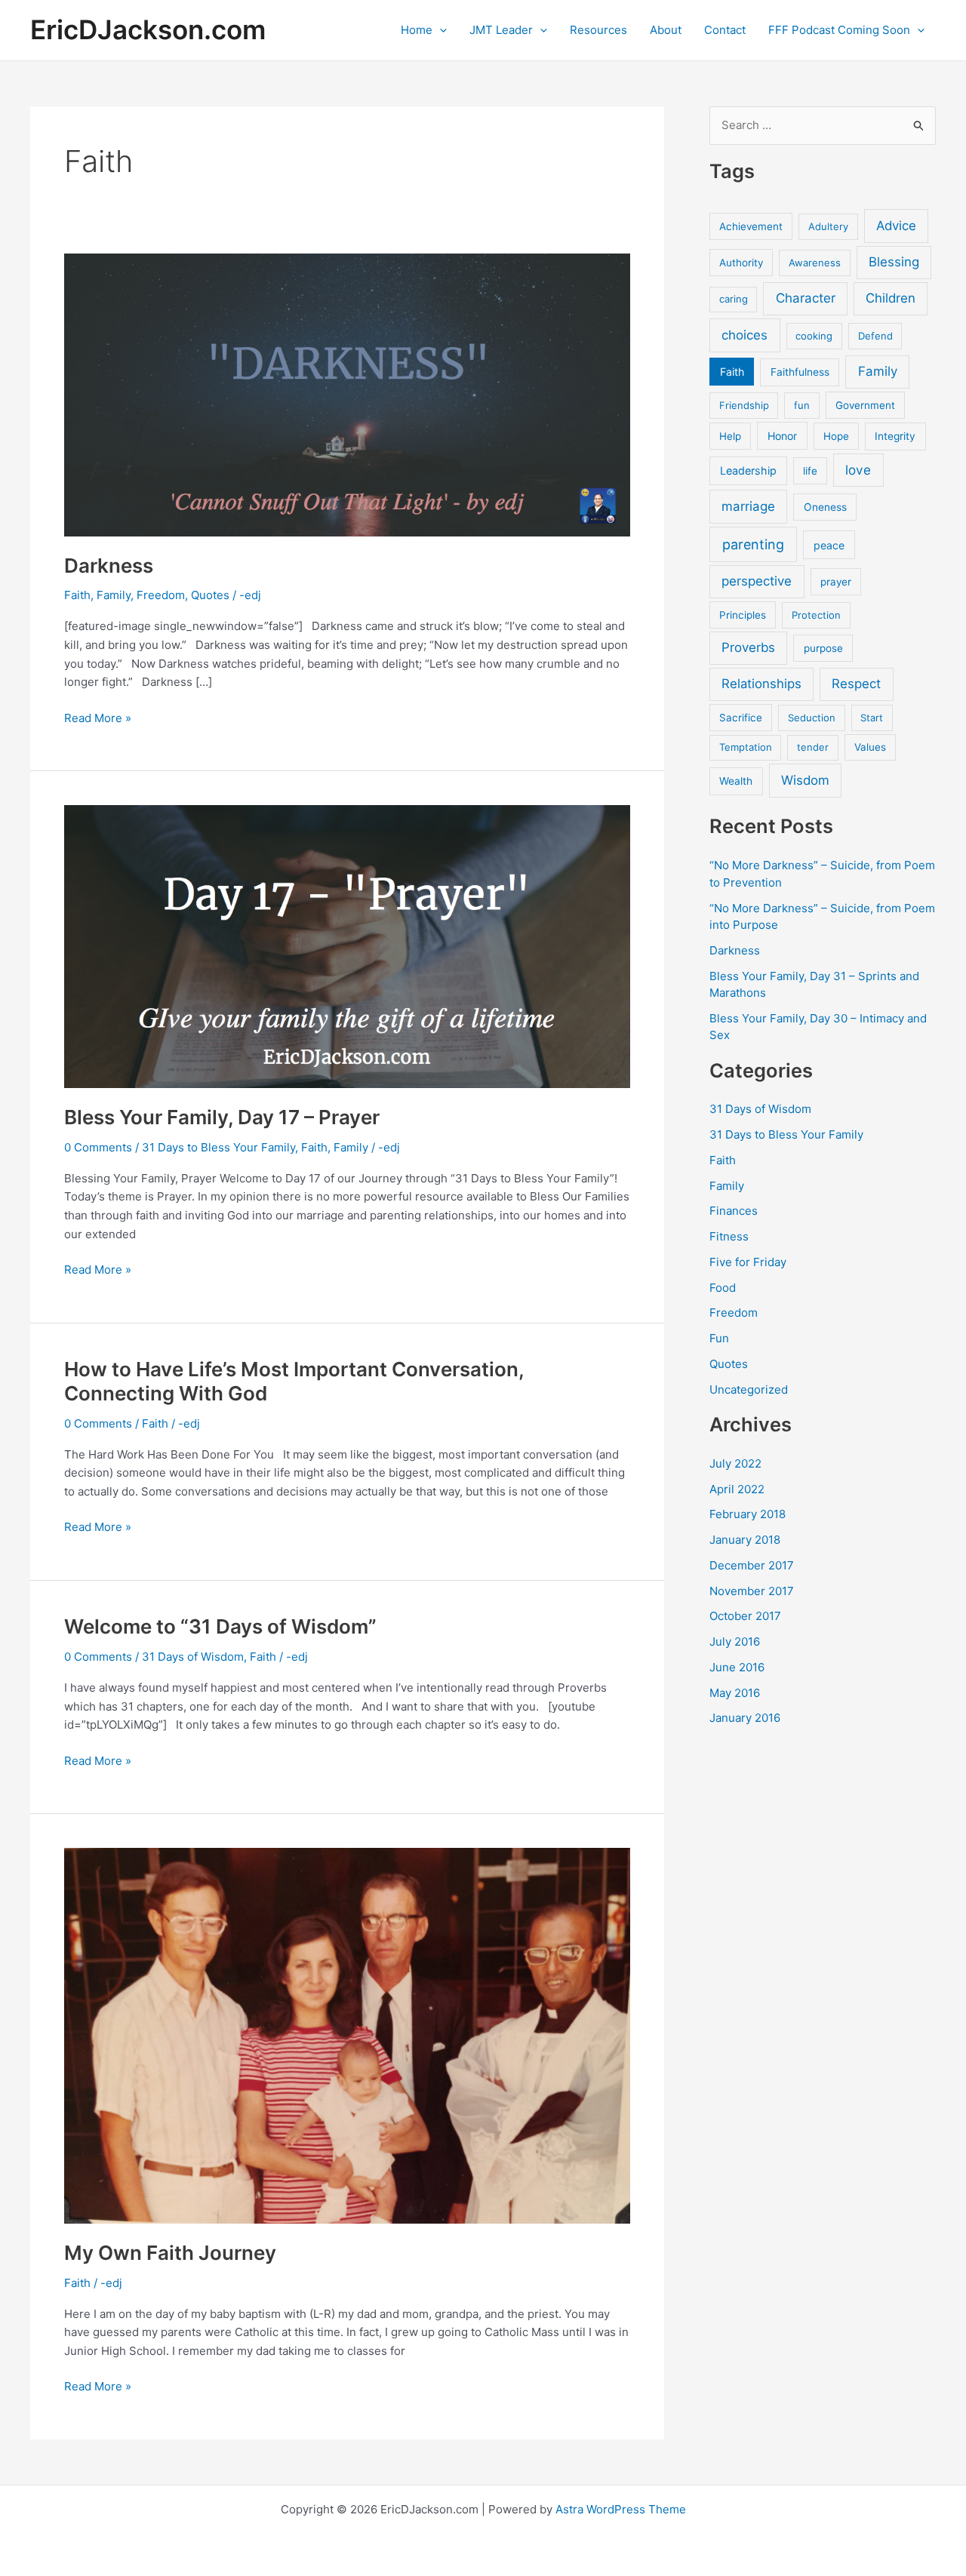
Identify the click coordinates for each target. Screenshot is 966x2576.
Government (865, 405)
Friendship (744, 405)
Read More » (98, 718)
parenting (753, 544)
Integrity (895, 436)
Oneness (825, 507)
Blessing (894, 262)
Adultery (828, 226)
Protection (816, 615)
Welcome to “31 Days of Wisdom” (220, 1626)
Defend (875, 336)
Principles (743, 615)
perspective (757, 581)
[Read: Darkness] (347, 394)
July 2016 (735, 1642)
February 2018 (748, 1514)
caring (734, 299)
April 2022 (737, 1489)
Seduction (812, 718)
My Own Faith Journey (170, 2253)
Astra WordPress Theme (621, 2509)
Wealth (736, 781)
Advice (896, 226)
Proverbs (748, 647)
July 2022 (735, 1463)
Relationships (761, 684)
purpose (823, 648)
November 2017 (752, 1591)
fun (802, 405)
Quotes (210, 595)
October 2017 (745, 1616)
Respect (856, 684)
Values (870, 747)
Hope (836, 436)
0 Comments (98, 1147)
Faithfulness (800, 372)
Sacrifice (741, 718)
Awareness (815, 263)
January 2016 (745, 1718)
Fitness (729, 1236)
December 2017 (752, 1565)
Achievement (751, 226)
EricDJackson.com (148, 29)
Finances (734, 1211)
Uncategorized (749, 1389)
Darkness (109, 566)
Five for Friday (748, 1262)
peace (829, 545)
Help (730, 436)
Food (723, 1288)
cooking (814, 336)
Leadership (748, 470)
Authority (741, 263)
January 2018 (745, 1540)
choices (744, 335)
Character (806, 298)
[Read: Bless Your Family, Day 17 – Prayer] (347, 946)
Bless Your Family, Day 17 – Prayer (222, 1117)
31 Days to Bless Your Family (218, 1147)
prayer (836, 582)
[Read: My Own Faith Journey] (347, 2035)
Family (114, 595)
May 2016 (735, 1693)
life (810, 471)
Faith (77, 595)
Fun (719, 1338)
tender (813, 747)
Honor (782, 436)
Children (891, 298)
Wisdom (805, 780)
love (858, 470)
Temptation (746, 747)
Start (872, 718)
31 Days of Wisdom (193, 1657)
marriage (748, 506)
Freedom (161, 595)
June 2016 (737, 1667)
